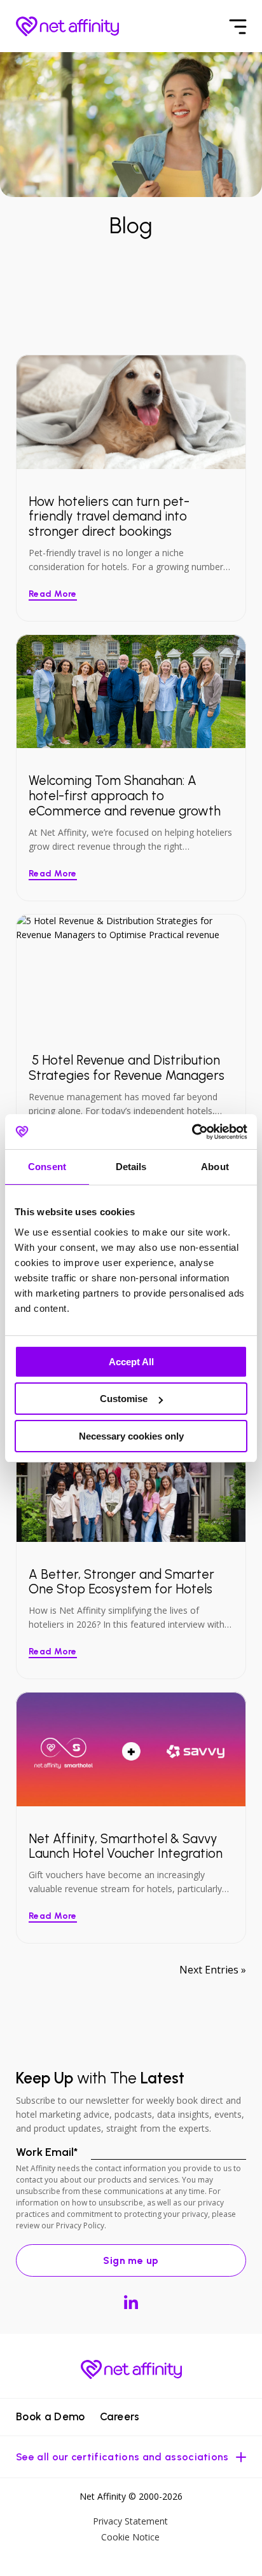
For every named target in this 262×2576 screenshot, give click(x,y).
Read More (53, 594)
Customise (124, 1399)
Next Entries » (213, 1970)
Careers (120, 2416)
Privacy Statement (130, 2521)
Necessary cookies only (131, 1436)
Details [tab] (131, 1167)
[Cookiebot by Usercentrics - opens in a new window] (192, 1132)
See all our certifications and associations (122, 2457)
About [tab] (215, 1167)
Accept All (131, 1362)
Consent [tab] (47, 1167)
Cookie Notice (130, 2537)
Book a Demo (51, 2416)
